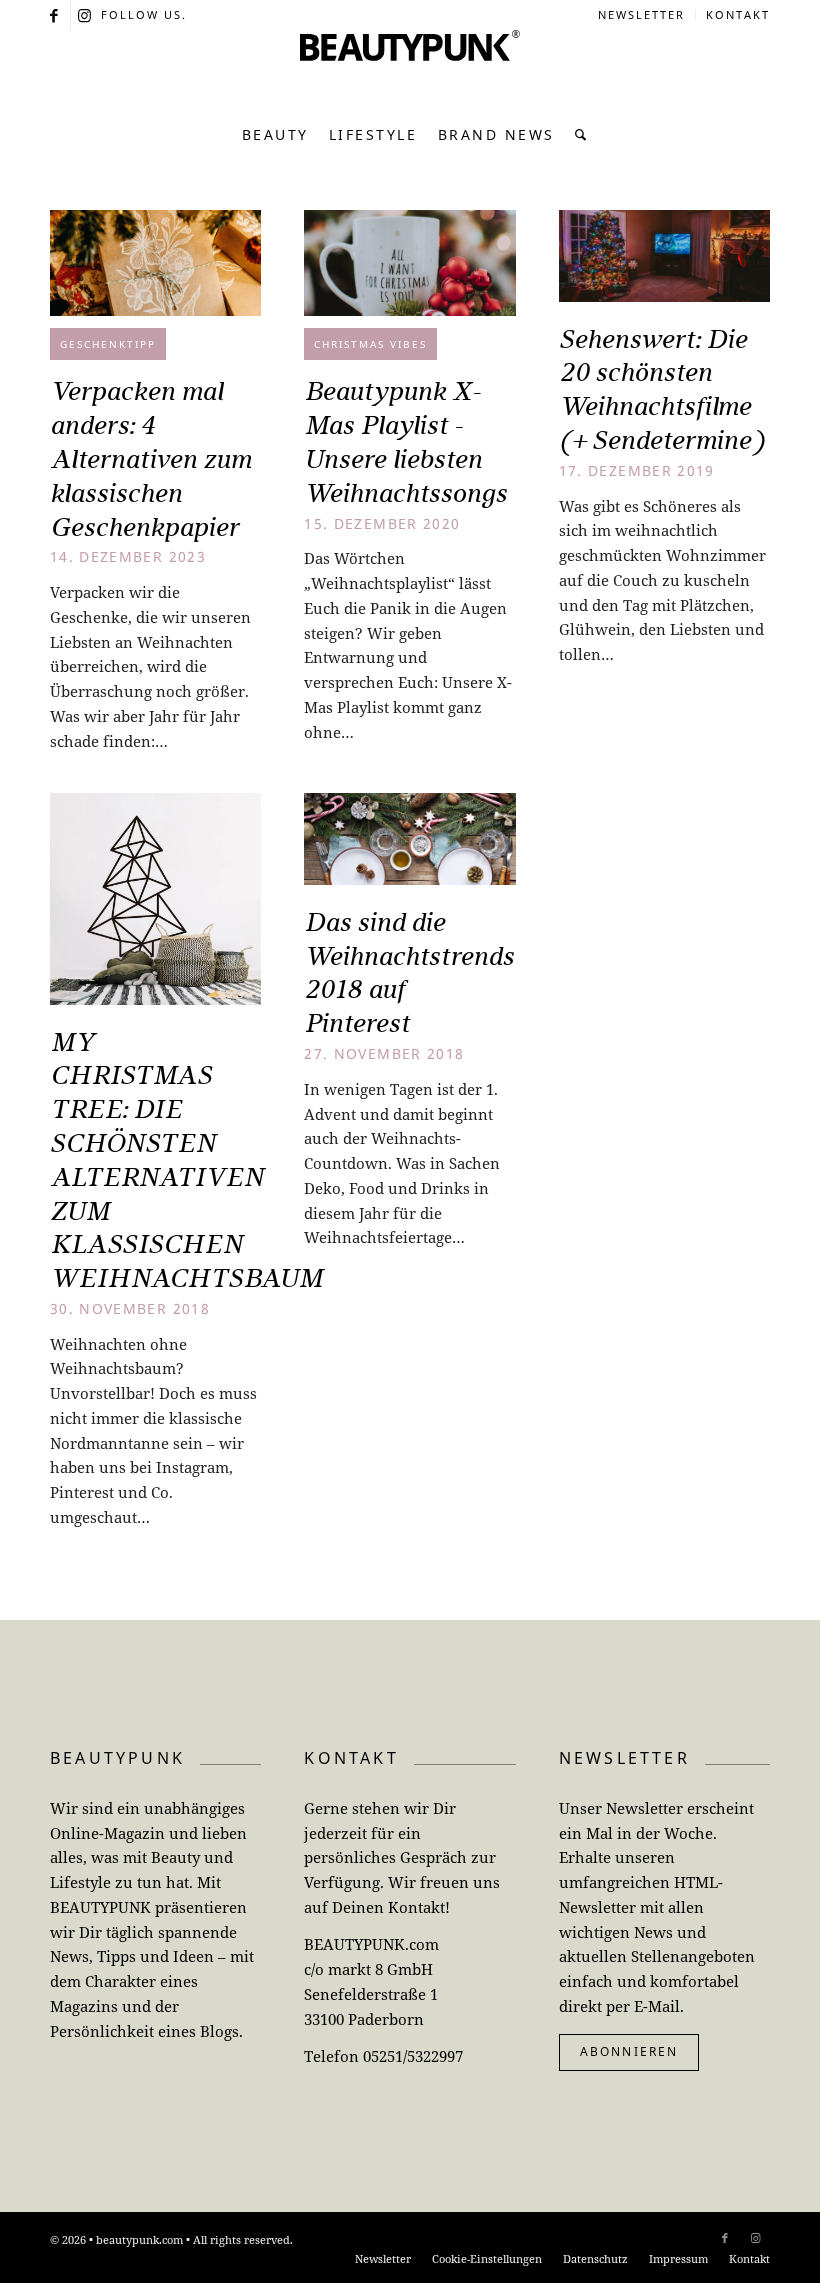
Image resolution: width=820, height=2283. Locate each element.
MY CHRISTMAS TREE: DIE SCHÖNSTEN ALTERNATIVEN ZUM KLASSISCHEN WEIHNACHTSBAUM (186, 1160)
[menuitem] (642, 15)
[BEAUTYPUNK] (410, 70)
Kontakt (738, 14)
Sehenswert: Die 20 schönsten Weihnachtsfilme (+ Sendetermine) (661, 389)
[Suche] (577, 135)
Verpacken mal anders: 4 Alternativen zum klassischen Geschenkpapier (150, 458)
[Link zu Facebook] (55, 15)
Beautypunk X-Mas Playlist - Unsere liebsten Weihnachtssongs (405, 441)
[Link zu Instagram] (86, 15)
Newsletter (641, 14)
